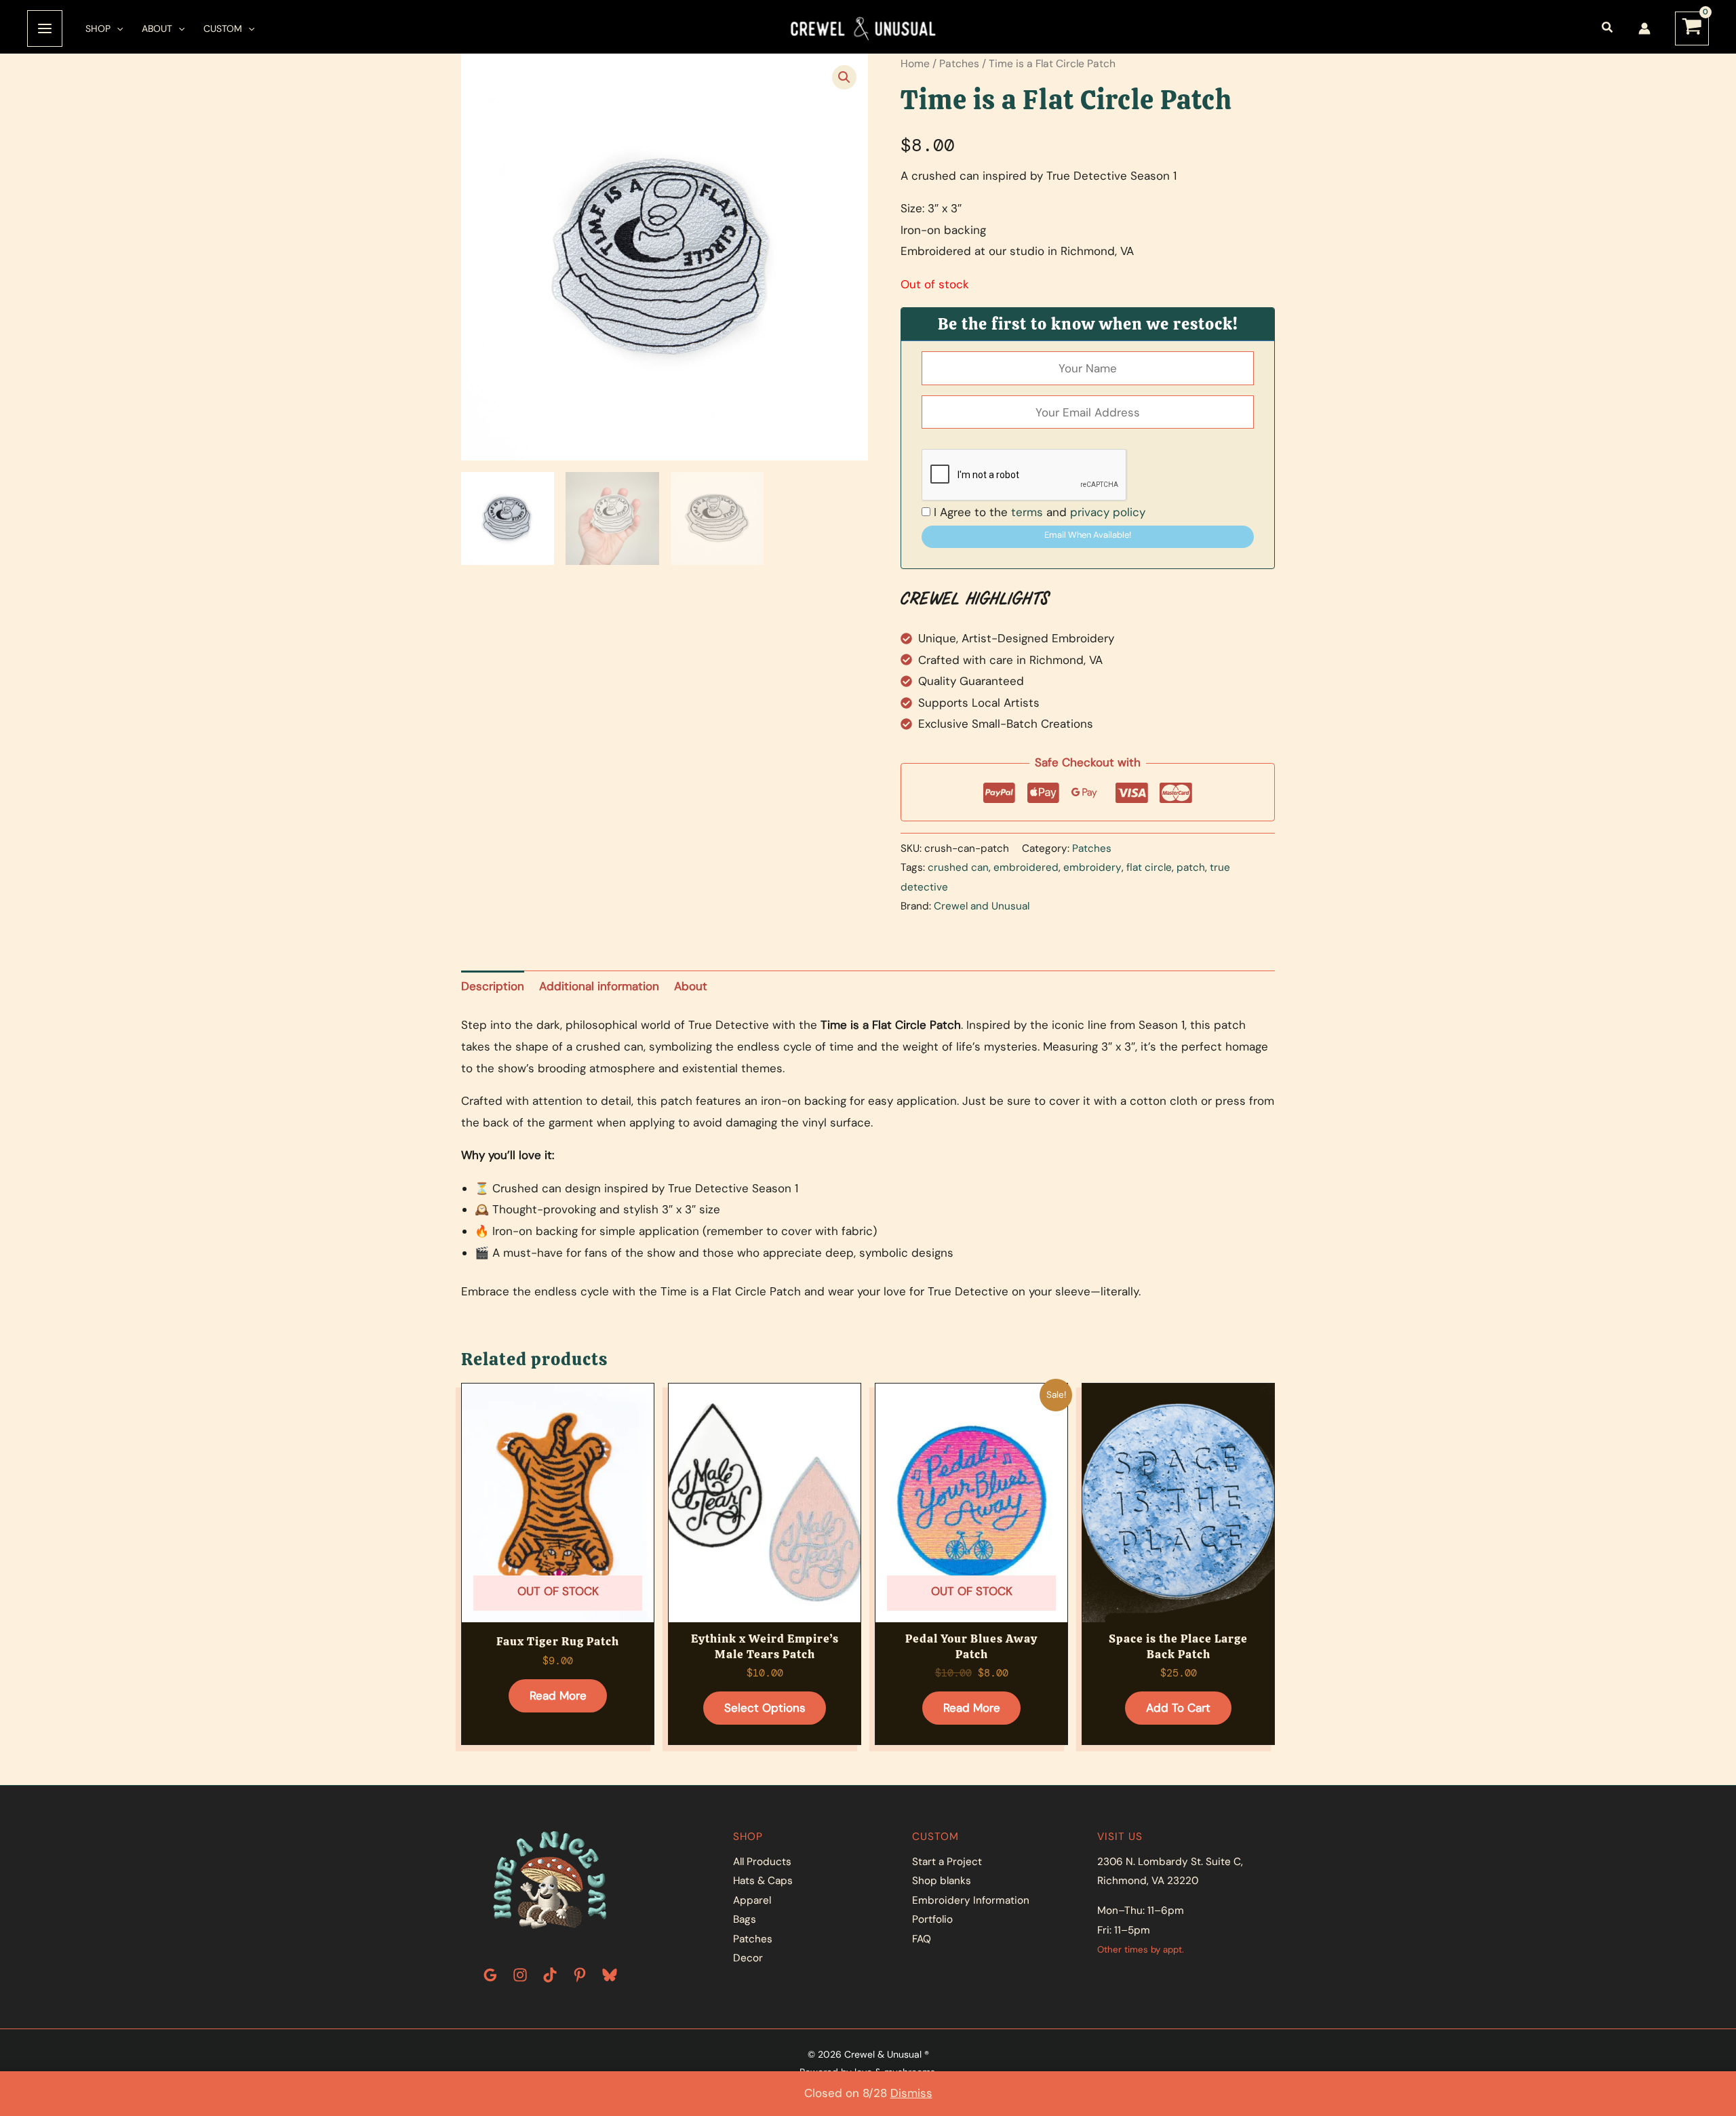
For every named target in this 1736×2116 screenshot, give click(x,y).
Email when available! (1088, 535)
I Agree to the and (1038, 512)
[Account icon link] (1644, 28)
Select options (765, 1708)
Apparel (752, 1900)
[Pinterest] (580, 1975)
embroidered (1026, 867)
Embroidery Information (971, 1900)
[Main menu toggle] (45, 28)
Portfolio (932, 1919)
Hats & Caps (763, 1881)
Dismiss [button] (911, 2093)
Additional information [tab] (599, 986)
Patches (959, 63)
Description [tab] (493, 986)
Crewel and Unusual (982, 906)
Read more (558, 1696)
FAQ (922, 1939)
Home (915, 63)
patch (1191, 867)
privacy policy (1108, 512)
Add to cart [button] (1178, 1708)
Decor (748, 1958)
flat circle (1149, 867)
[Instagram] (520, 1975)
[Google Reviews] (490, 1975)
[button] (117, 28)
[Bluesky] (610, 1975)
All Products (762, 1862)
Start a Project (947, 1862)
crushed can (958, 867)
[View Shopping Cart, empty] (1692, 29)
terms (1027, 512)
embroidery (1092, 867)
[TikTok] (550, 1975)
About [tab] (691, 986)
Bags (745, 1919)
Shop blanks (942, 1881)
